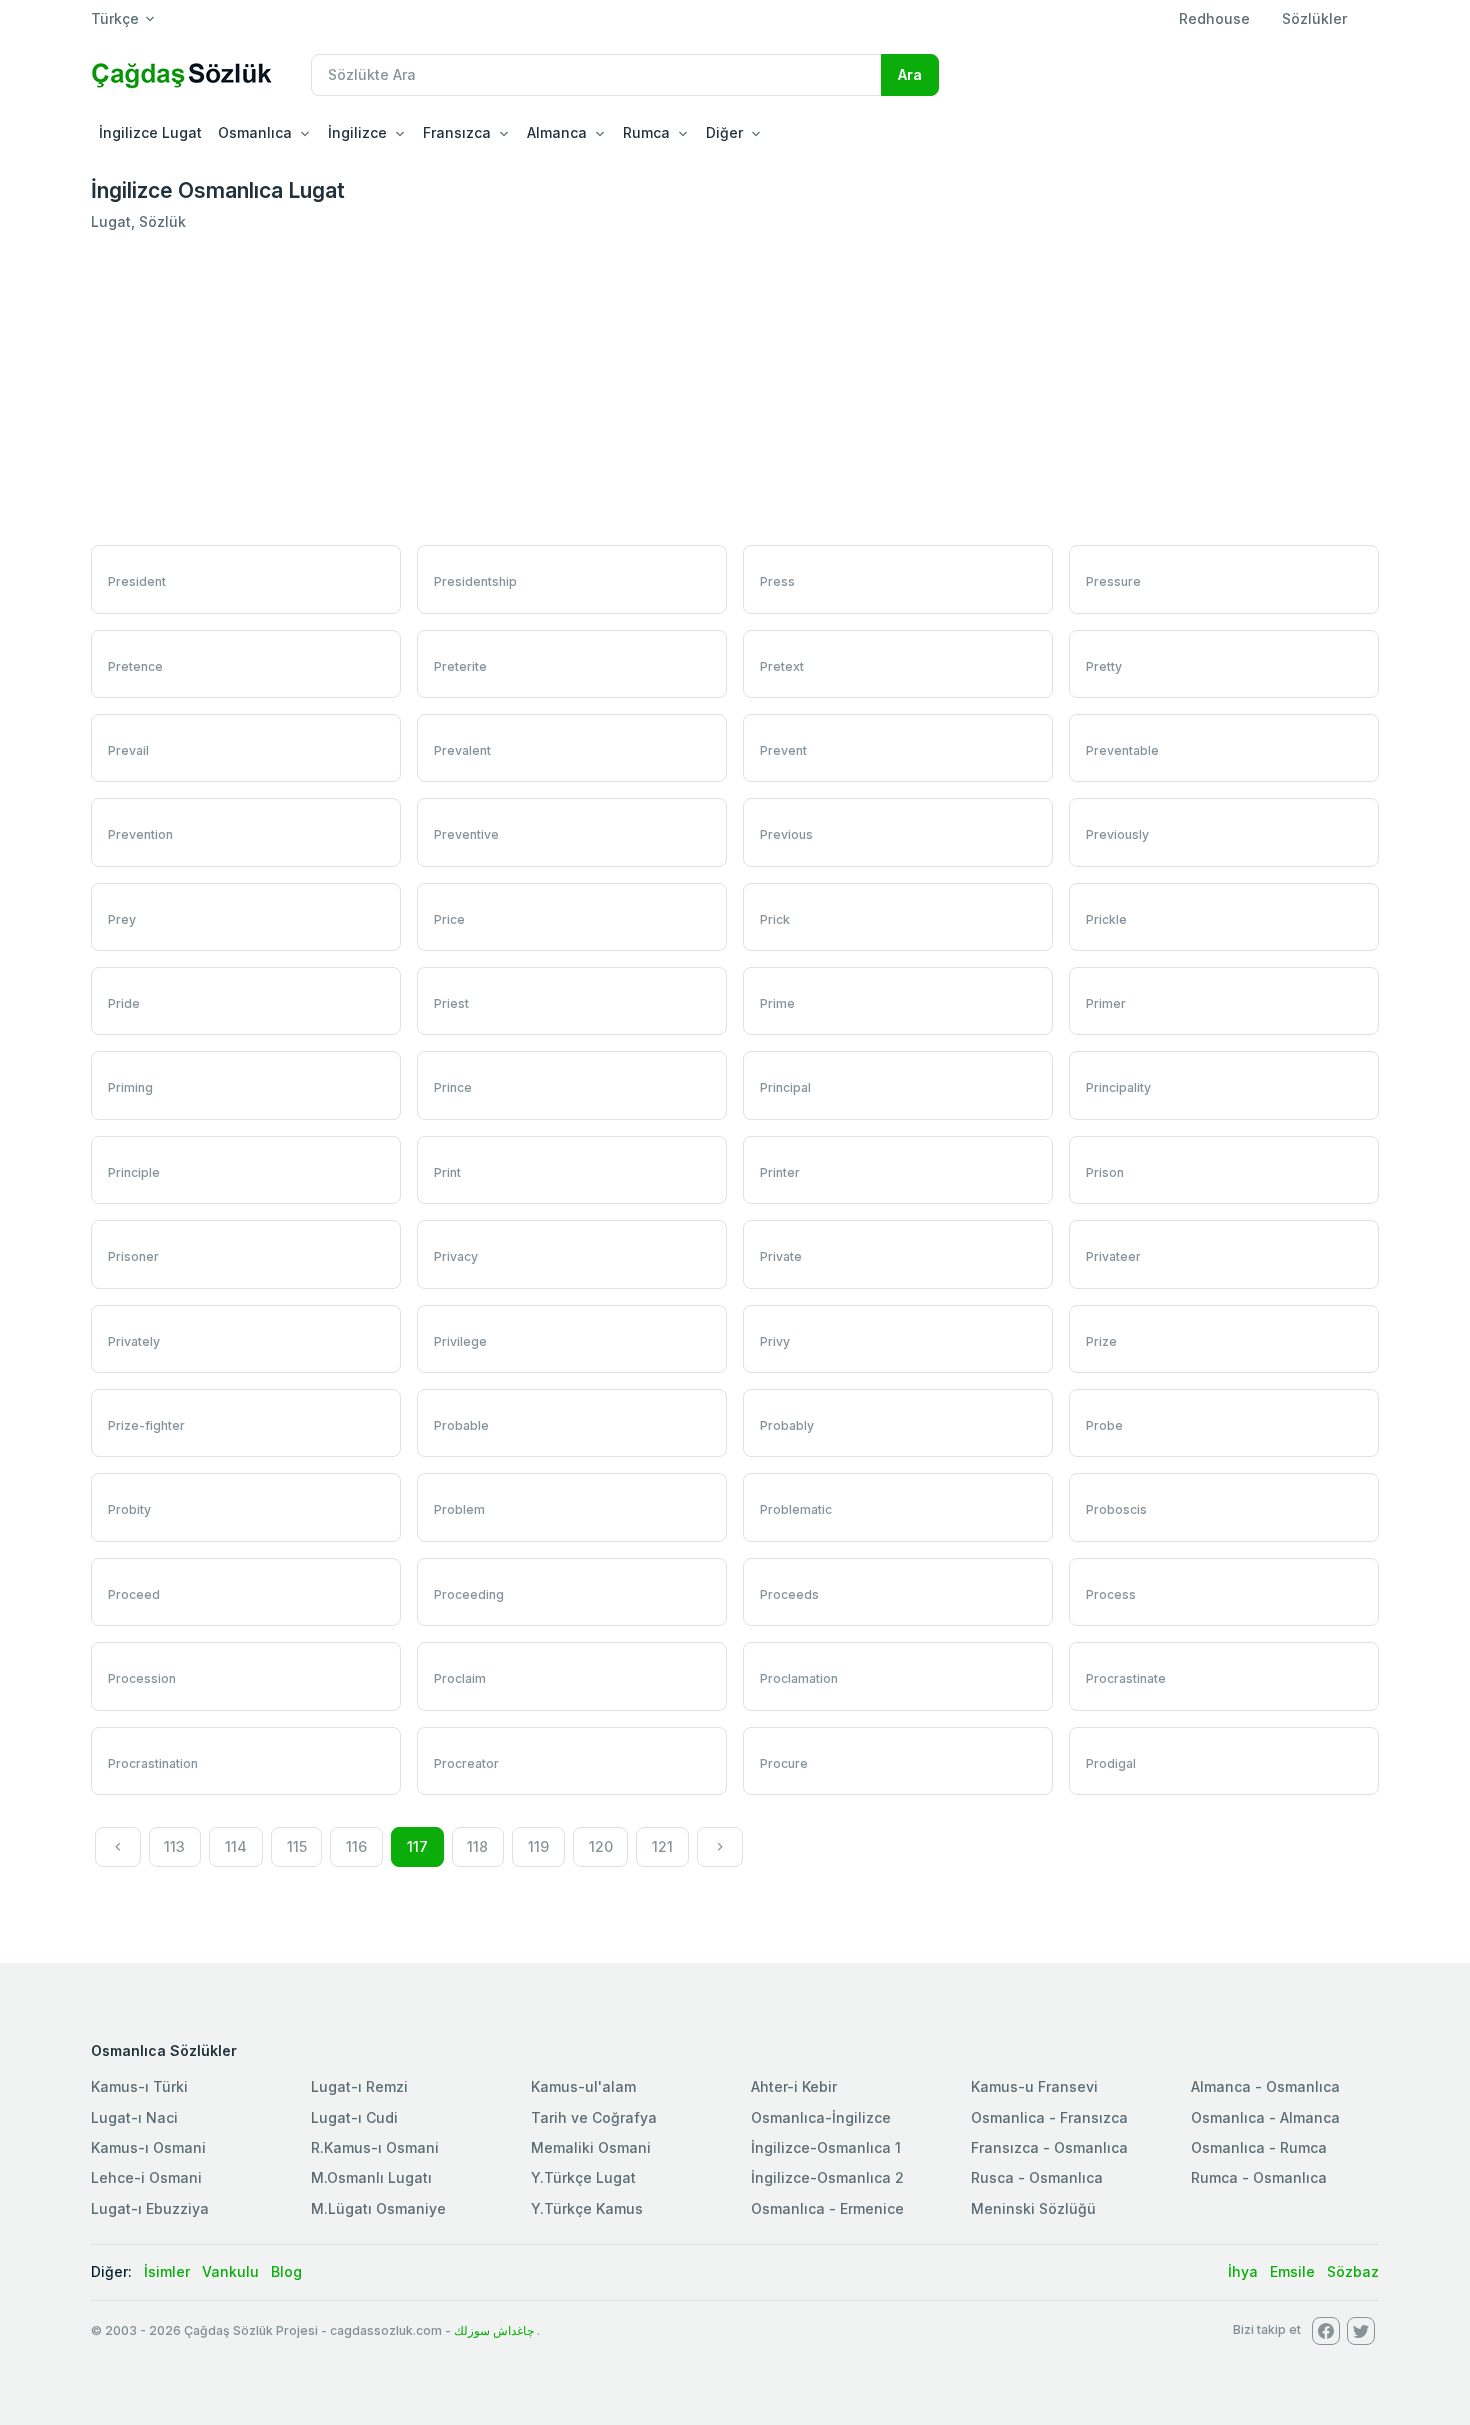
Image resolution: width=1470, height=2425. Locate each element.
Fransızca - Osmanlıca (1049, 2147)
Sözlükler (1314, 18)
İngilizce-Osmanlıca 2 (827, 2177)
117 (417, 1846)
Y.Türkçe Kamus (587, 2208)
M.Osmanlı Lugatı (371, 2177)
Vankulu (230, 2271)
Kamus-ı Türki (139, 2086)
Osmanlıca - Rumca (1259, 2147)
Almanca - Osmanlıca (1265, 2086)
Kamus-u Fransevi (1034, 2086)
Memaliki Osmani (591, 2147)
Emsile (1292, 2271)
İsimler (167, 2271)
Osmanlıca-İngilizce (821, 2117)
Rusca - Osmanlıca (1037, 2177)
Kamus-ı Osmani (148, 2147)
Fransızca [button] (457, 132)
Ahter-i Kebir (794, 2086)
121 (662, 1846)
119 (538, 1846)
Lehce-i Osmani (146, 2177)
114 (236, 1846)
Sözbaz (1353, 2271)
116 (356, 1846)
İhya (1243, 2271)
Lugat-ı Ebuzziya (150, 2208)
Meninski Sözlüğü (1033, 2208)
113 (174, 1846)
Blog (286, 2271)
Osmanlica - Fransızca (1049, 2117)
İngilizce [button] (357, 132)
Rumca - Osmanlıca (1259, 2177)
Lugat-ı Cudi (354, 2117)
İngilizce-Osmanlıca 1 (826, 2147)
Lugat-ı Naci (134, 2117)
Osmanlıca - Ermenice (827, 2208)
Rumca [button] (646, 132)
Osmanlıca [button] (255, 132)
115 (297, 1846)
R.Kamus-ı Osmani (375, 2147)
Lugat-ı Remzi (359, 2086)
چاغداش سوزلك (494, 2330)
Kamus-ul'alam (583, 2086)
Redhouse (1214, 18)
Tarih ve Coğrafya (594, 2117)
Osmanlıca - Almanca (1265, 2117)
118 (477, 1846)
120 (601, 1846)
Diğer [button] (724, 132)
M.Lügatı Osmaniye (378, 2208)
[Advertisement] (735, 389)
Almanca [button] (557, 132)
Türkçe (115, 18)
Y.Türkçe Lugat (583, 2177)
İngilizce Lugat (150, 132)
